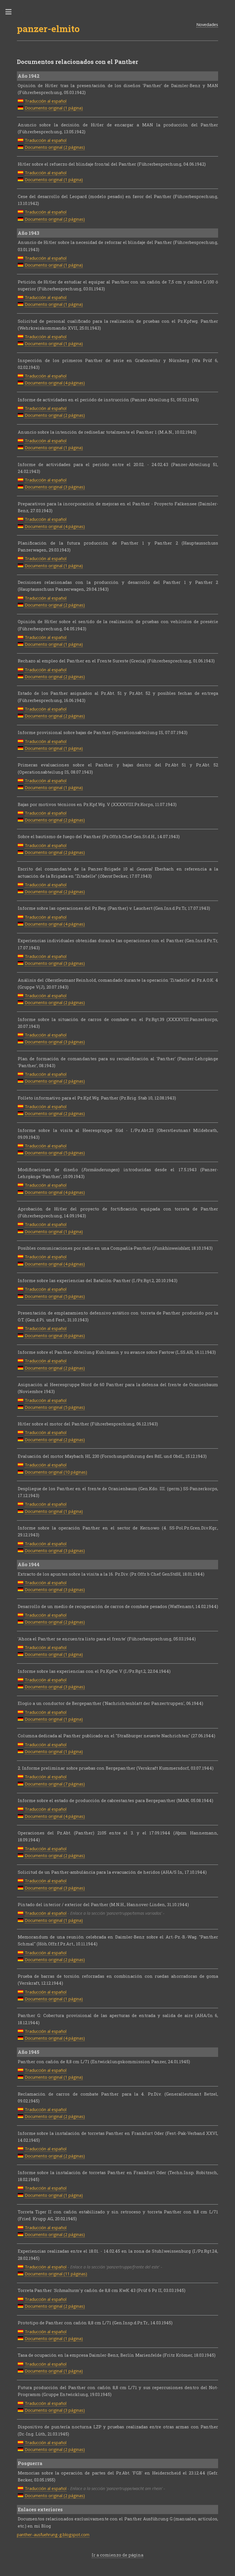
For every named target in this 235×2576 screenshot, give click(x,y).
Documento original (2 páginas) (55, 147)
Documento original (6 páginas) (55, 1335)
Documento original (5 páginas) (55, 1153)
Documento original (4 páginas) (55, 383)
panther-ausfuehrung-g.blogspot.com (53, 2534)
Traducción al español (46, 101)
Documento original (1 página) (54, 108)
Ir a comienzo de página (117, 2555)
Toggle (11, 12)
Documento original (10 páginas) (56, 1472)
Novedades (207, 24)
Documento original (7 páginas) (55, 1784)
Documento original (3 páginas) (55, 487)
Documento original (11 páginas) (56, 2274)
